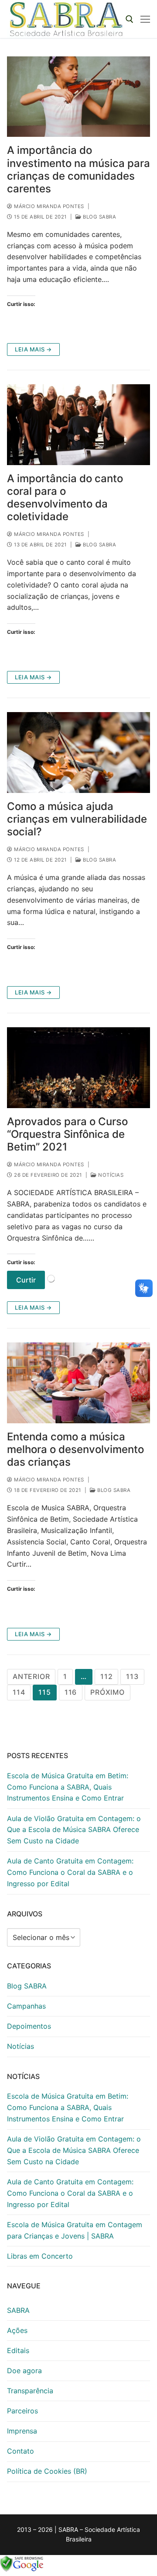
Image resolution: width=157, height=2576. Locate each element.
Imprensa (22, 2431)
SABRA (18, 2310)
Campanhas (26, 2006)
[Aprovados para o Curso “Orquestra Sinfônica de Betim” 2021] (78, 1068)
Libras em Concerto (40, 2256)
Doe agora (24, 2371)
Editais (18, 2350)
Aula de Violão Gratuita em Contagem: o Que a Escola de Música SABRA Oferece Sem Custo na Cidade (74, 1830)
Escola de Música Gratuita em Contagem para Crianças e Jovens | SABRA (75, 2230)
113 (132, 1676)
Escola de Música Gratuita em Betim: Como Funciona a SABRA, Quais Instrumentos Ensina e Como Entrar (68, 1787)
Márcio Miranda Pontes (48, 206)
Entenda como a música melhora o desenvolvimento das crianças (75, 1449)
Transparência (30, 2391)
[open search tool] (130, 19)
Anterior (31, 1676)
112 (106, 1676)
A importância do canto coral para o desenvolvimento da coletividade (65, 498)
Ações (17, 2330)
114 (19, 1692)
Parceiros (22, 2411)
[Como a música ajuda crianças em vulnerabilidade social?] (78, 753)
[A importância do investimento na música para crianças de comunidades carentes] (78, 97)
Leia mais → (33, 349)
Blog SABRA (99, 217)
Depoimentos (29, 2026)
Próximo (108, 1692)
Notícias (110, 1175)
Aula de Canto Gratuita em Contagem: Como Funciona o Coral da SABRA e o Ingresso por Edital (70, 1872)
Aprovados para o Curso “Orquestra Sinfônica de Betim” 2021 (67, 1134)
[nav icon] (145, 19)
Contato (20, 2451)
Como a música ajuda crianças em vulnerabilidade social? (77, 819)
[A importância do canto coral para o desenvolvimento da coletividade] (78, 425)
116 (71, 1692)
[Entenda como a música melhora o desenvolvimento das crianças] (78, 1383)
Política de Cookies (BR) (47, 2471)
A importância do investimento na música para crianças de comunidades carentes (78, 169)
